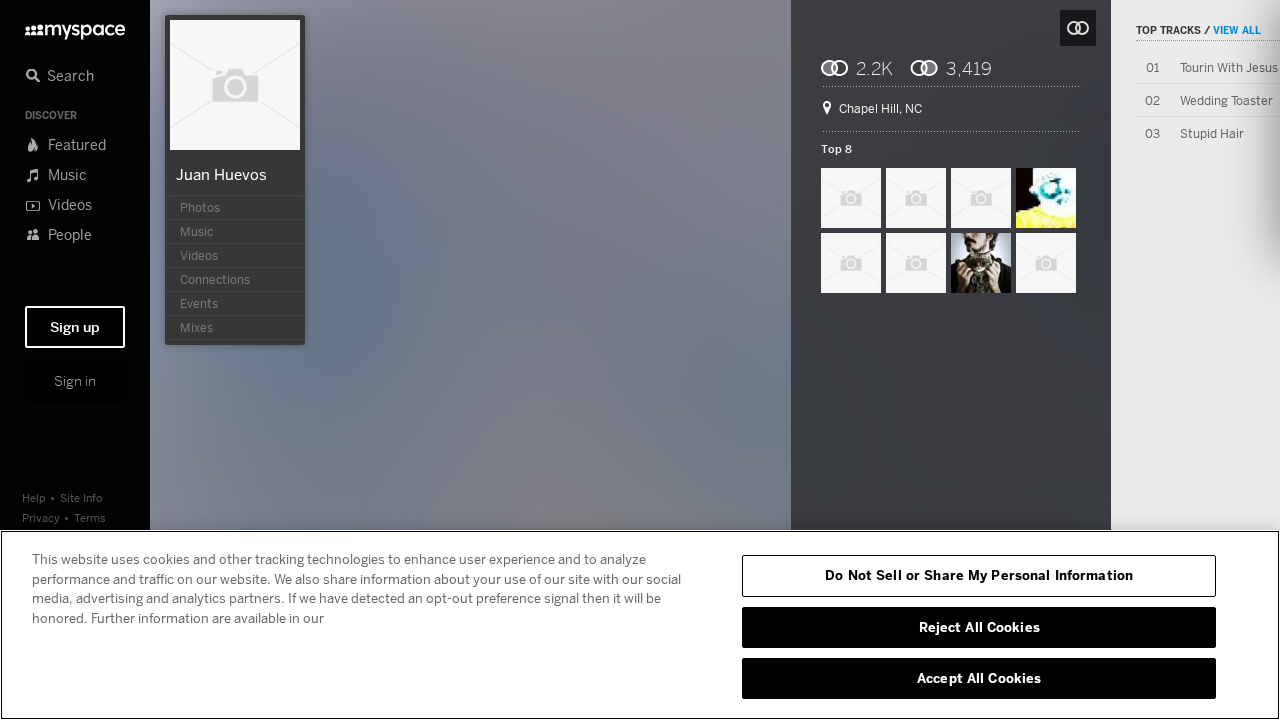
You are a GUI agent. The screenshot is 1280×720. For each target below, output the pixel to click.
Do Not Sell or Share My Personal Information (979, 575)
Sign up (75, 327)
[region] (640, 625)
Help (34, 497)
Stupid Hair (1212, 133)
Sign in (75, 381)
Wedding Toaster (1226, 100)
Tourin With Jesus (1229, 67)
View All (1237, 30)
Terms (90, 517)
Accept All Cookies (979, 678)
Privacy (41, 517)
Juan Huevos (221, 174)
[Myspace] (75, 26)
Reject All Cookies (979, 627)
